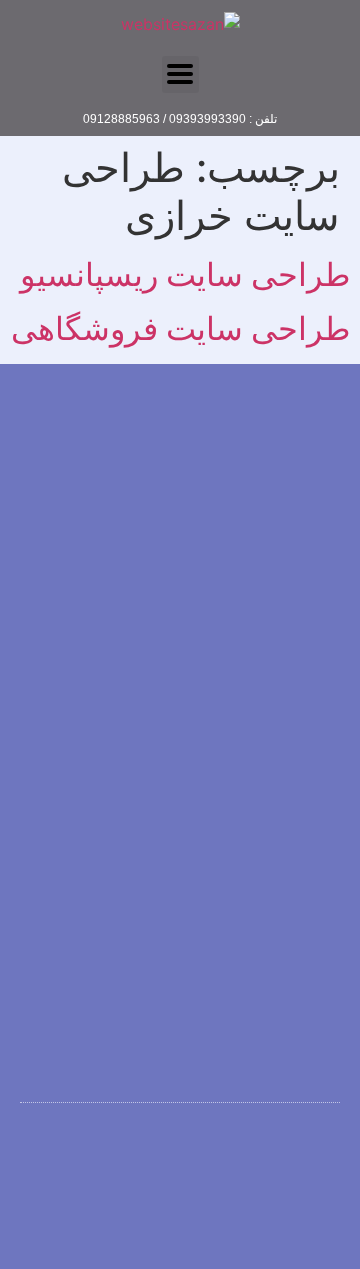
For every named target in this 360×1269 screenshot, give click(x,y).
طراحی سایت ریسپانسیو (185, 274)
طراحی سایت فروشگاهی (180, 328)
